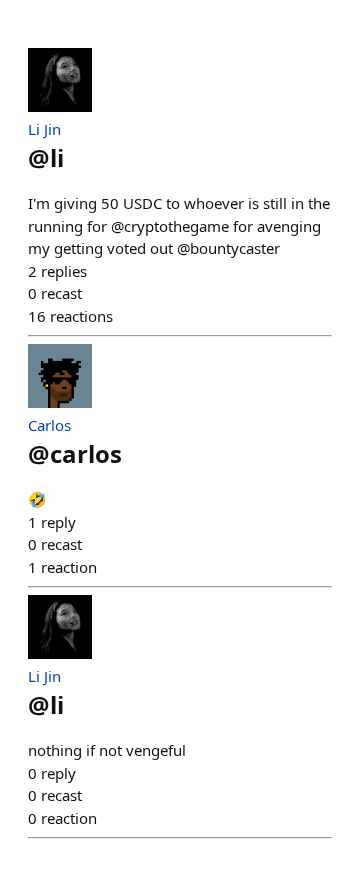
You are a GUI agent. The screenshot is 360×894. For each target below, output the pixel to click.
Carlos (49, 425)
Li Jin (44, 129)
